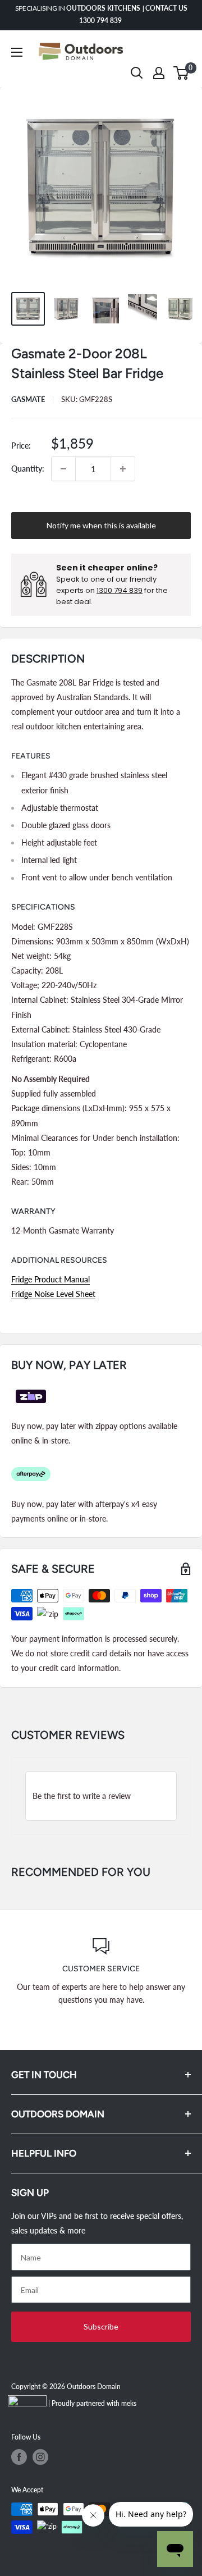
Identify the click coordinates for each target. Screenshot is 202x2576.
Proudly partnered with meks (94, 2403)
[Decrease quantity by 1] (63, 469)
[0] (182, 73)
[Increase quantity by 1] (123, 469)
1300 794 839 (120, 590)
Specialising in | (101, 14)
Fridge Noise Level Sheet (53, 1294)
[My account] (159, 73)
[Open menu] (17, 52)
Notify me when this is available (101, 525)
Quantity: (28, 469)
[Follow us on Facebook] (19, 2457)
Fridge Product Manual (50, 1279)
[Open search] (137, 73)
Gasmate (28, 399)
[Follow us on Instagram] (40, 2457)
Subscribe (101, 2326)
